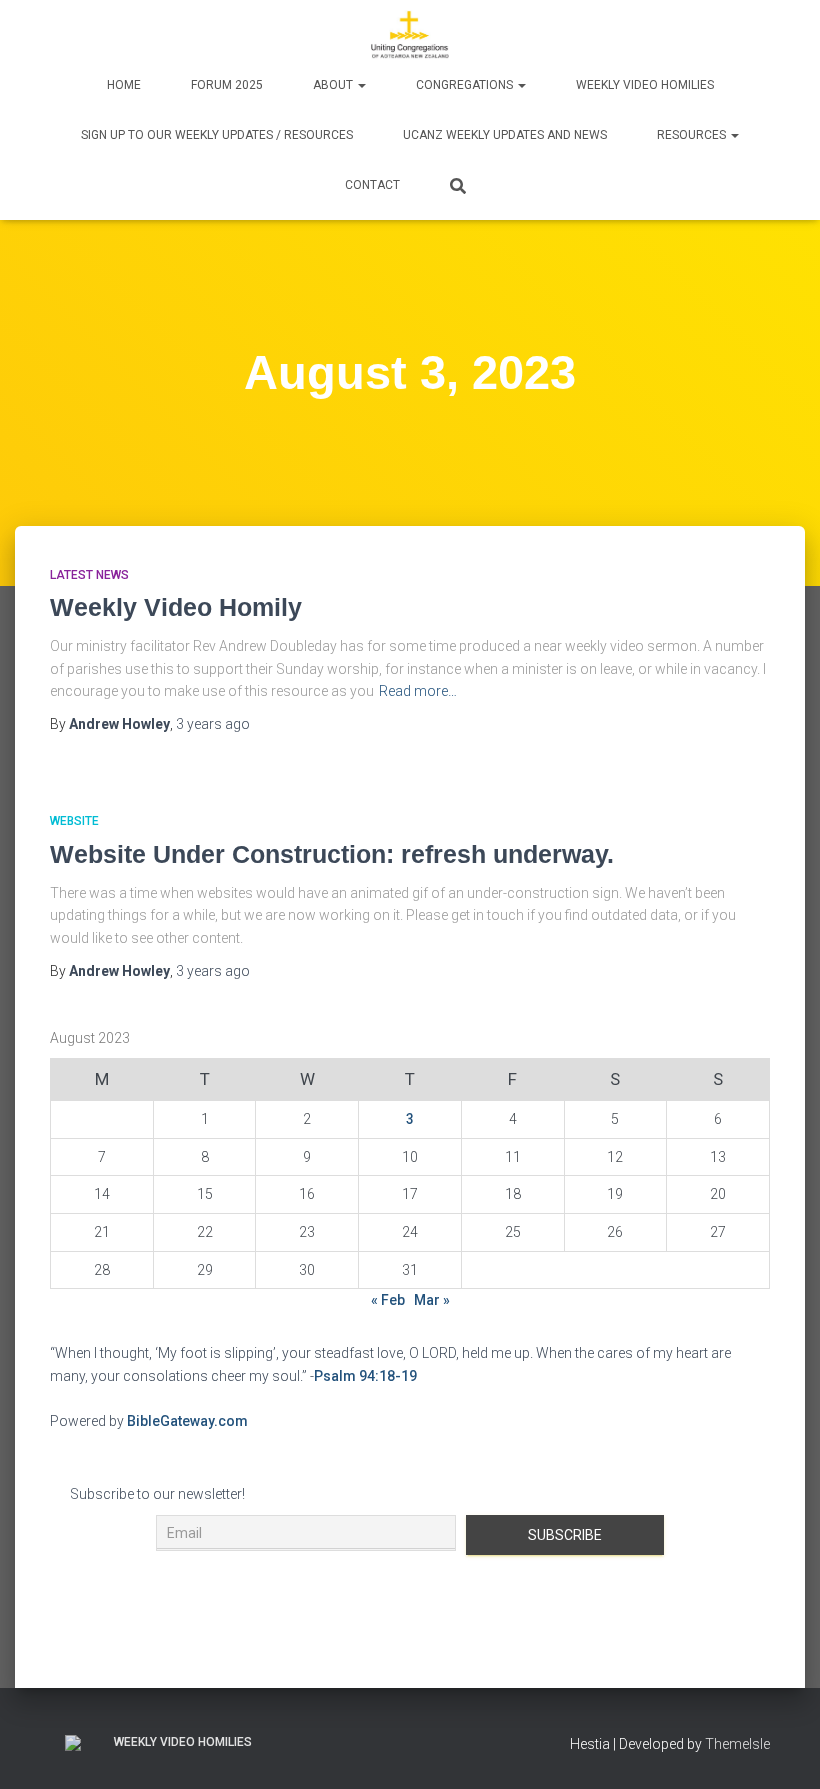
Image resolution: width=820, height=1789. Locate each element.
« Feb (388, 1300)
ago (213, 724)
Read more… (418, 691)
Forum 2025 (227, 85)
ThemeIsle (737, 1744)
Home (124, 85)
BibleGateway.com (187, 1421)
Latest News (89, 575)
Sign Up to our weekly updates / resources (217, 135)
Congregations (466, 85)
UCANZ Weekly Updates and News (505, 135)
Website (74, 821)
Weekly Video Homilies (645, 85)
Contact (372, 185)
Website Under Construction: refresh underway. (332, 854)
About (334, 85)
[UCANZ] (410, 35)
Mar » (432, 1300)
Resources (693, 135)
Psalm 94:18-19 (365, 1376)
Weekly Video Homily (176, 607)
